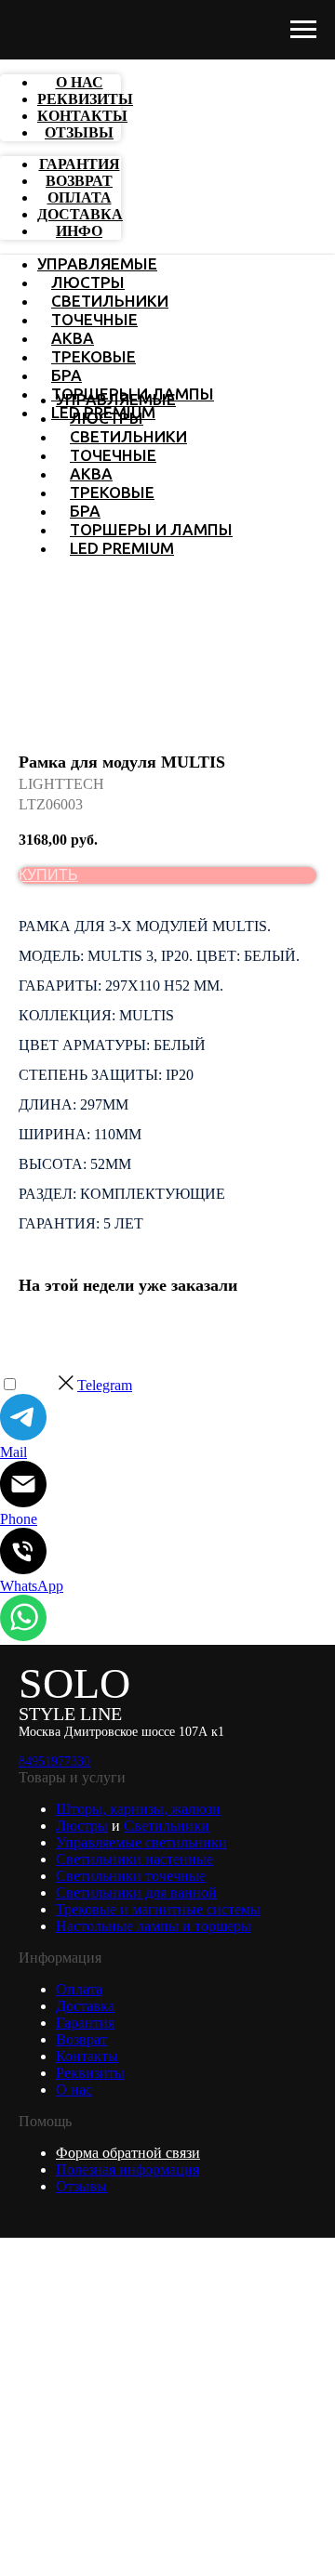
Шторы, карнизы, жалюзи (138, 1809)
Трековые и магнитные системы (158, 1909)
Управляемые (97, 263)
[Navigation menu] (303, 30)
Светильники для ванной (136, 1893)
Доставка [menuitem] (80, 214)
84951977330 (54, 1761)
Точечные (94, 319)
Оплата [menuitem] (80, 197)
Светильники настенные (134, 1859)
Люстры (88, 282)
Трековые (94, 356)
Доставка (85, 2006)
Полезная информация (127, 2169)
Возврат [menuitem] (79, 181)
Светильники (110, 301)
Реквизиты (90, 2073)
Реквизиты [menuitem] (85, 99)
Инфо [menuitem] (79, 231)
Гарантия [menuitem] (80, 164)
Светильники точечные (131, 1876)
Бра (67, 375)
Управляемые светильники (141, 1842)
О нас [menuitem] (80, 82)
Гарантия (85, 2023)
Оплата (79, 1989)
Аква (73, 338)
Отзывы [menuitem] (79, 132)
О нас (74, 2090)
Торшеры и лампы (151, 529)
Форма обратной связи (128, 2153)
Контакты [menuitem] (82, 116)
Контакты (87, 2056)
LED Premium (122, 548)
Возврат (81, 2039)
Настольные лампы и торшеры (154, 1926)
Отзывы (81, 2186)
